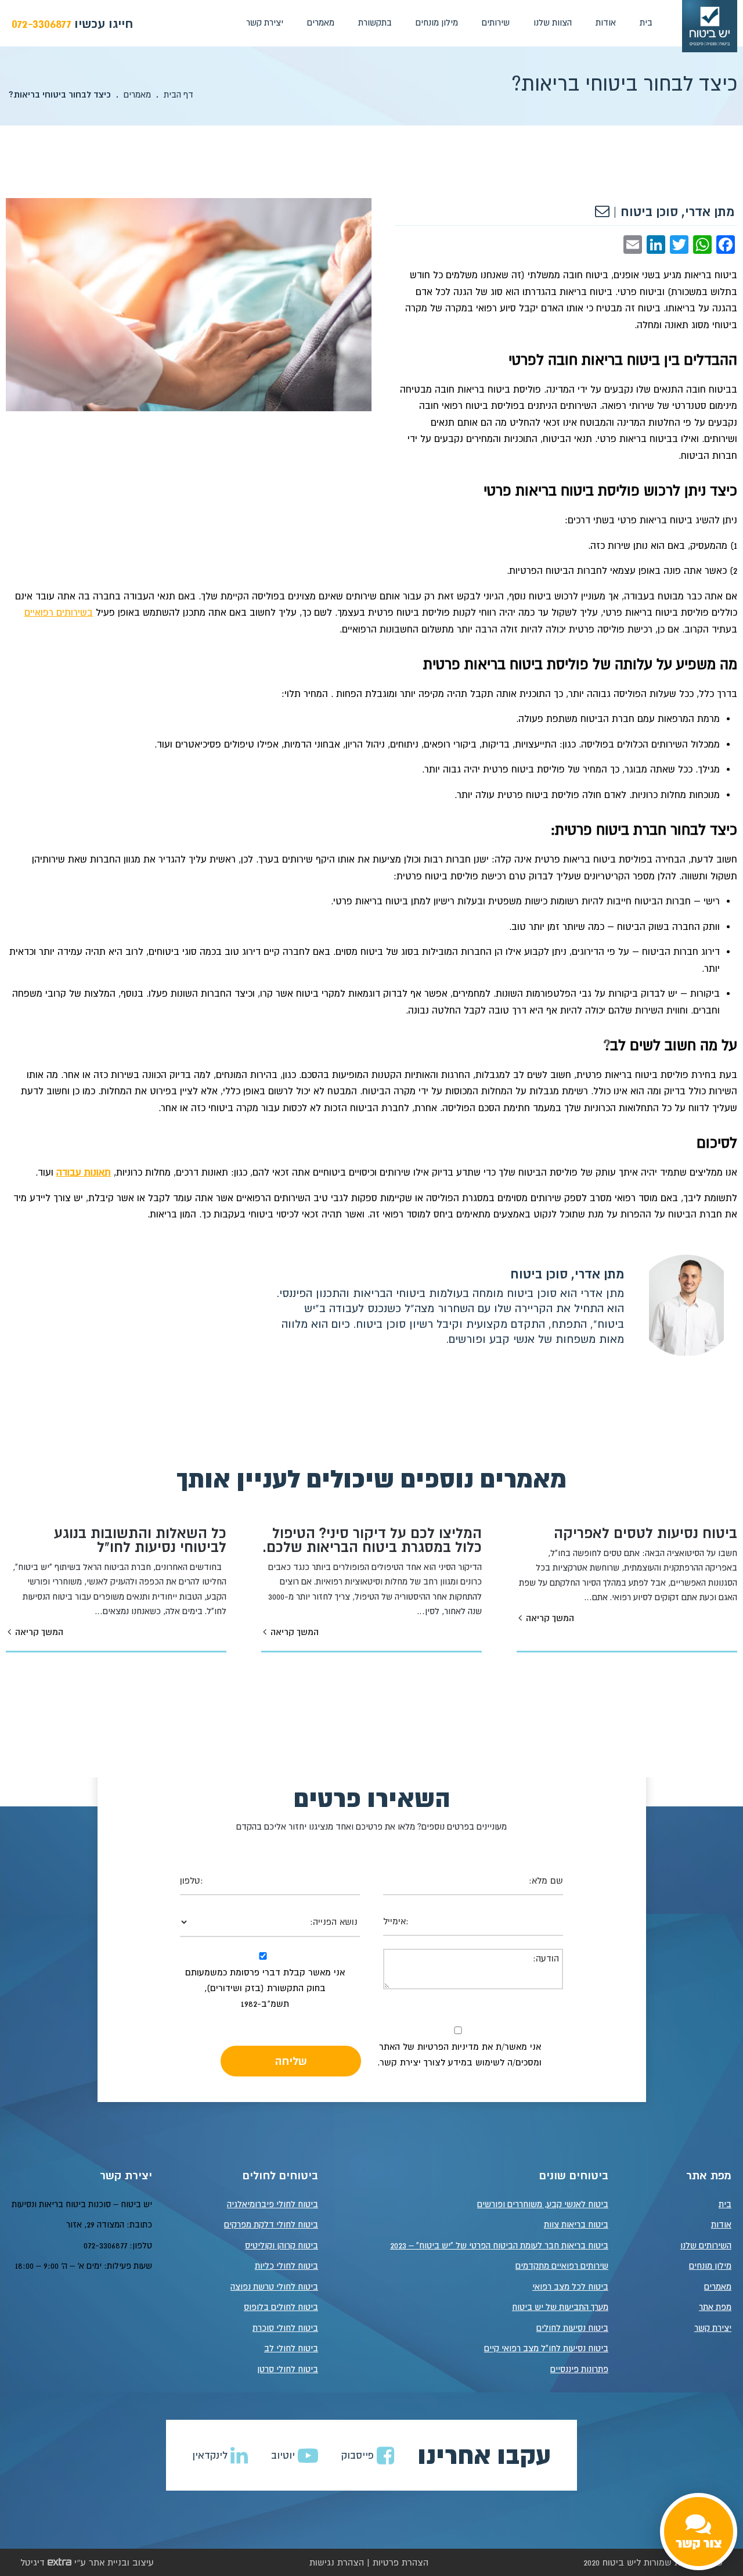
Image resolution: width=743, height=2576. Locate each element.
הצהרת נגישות (337, 2562)
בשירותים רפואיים (59, 612)
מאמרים (321, 22)
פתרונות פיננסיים (579, 2369)
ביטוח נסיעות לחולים (572, 2328)
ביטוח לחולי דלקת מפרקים (271, 2224)
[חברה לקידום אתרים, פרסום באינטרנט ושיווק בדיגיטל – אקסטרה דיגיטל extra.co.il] (59, 2562)
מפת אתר (715, 2307)
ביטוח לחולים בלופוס (281, 2307)
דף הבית (178, 94)
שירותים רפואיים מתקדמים (562, 2266)
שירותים (496, 22)
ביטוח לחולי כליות (286, 2266)
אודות (606, 22)
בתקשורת (375, 22)
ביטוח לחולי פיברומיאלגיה (273, 2204)
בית (646, 22)
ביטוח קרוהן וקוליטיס (282, 2245)
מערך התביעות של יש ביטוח (560, 2307)
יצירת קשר (265, 22)
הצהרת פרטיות (401, 2562)
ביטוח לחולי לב (291, 2348)
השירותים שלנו (706, 2245)
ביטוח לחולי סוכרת (285, 2328)
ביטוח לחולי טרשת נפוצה (274, 2286)
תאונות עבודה (84, 1172)
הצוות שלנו (553, 22)
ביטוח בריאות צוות (576, 2224)
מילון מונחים (437, 22)
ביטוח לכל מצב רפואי (570, 2286)
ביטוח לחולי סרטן (288, 2369)
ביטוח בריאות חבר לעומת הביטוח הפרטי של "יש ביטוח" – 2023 (499, 2245)
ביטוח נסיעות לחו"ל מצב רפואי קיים (546, 2348)
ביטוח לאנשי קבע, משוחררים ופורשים (543, 2204)
